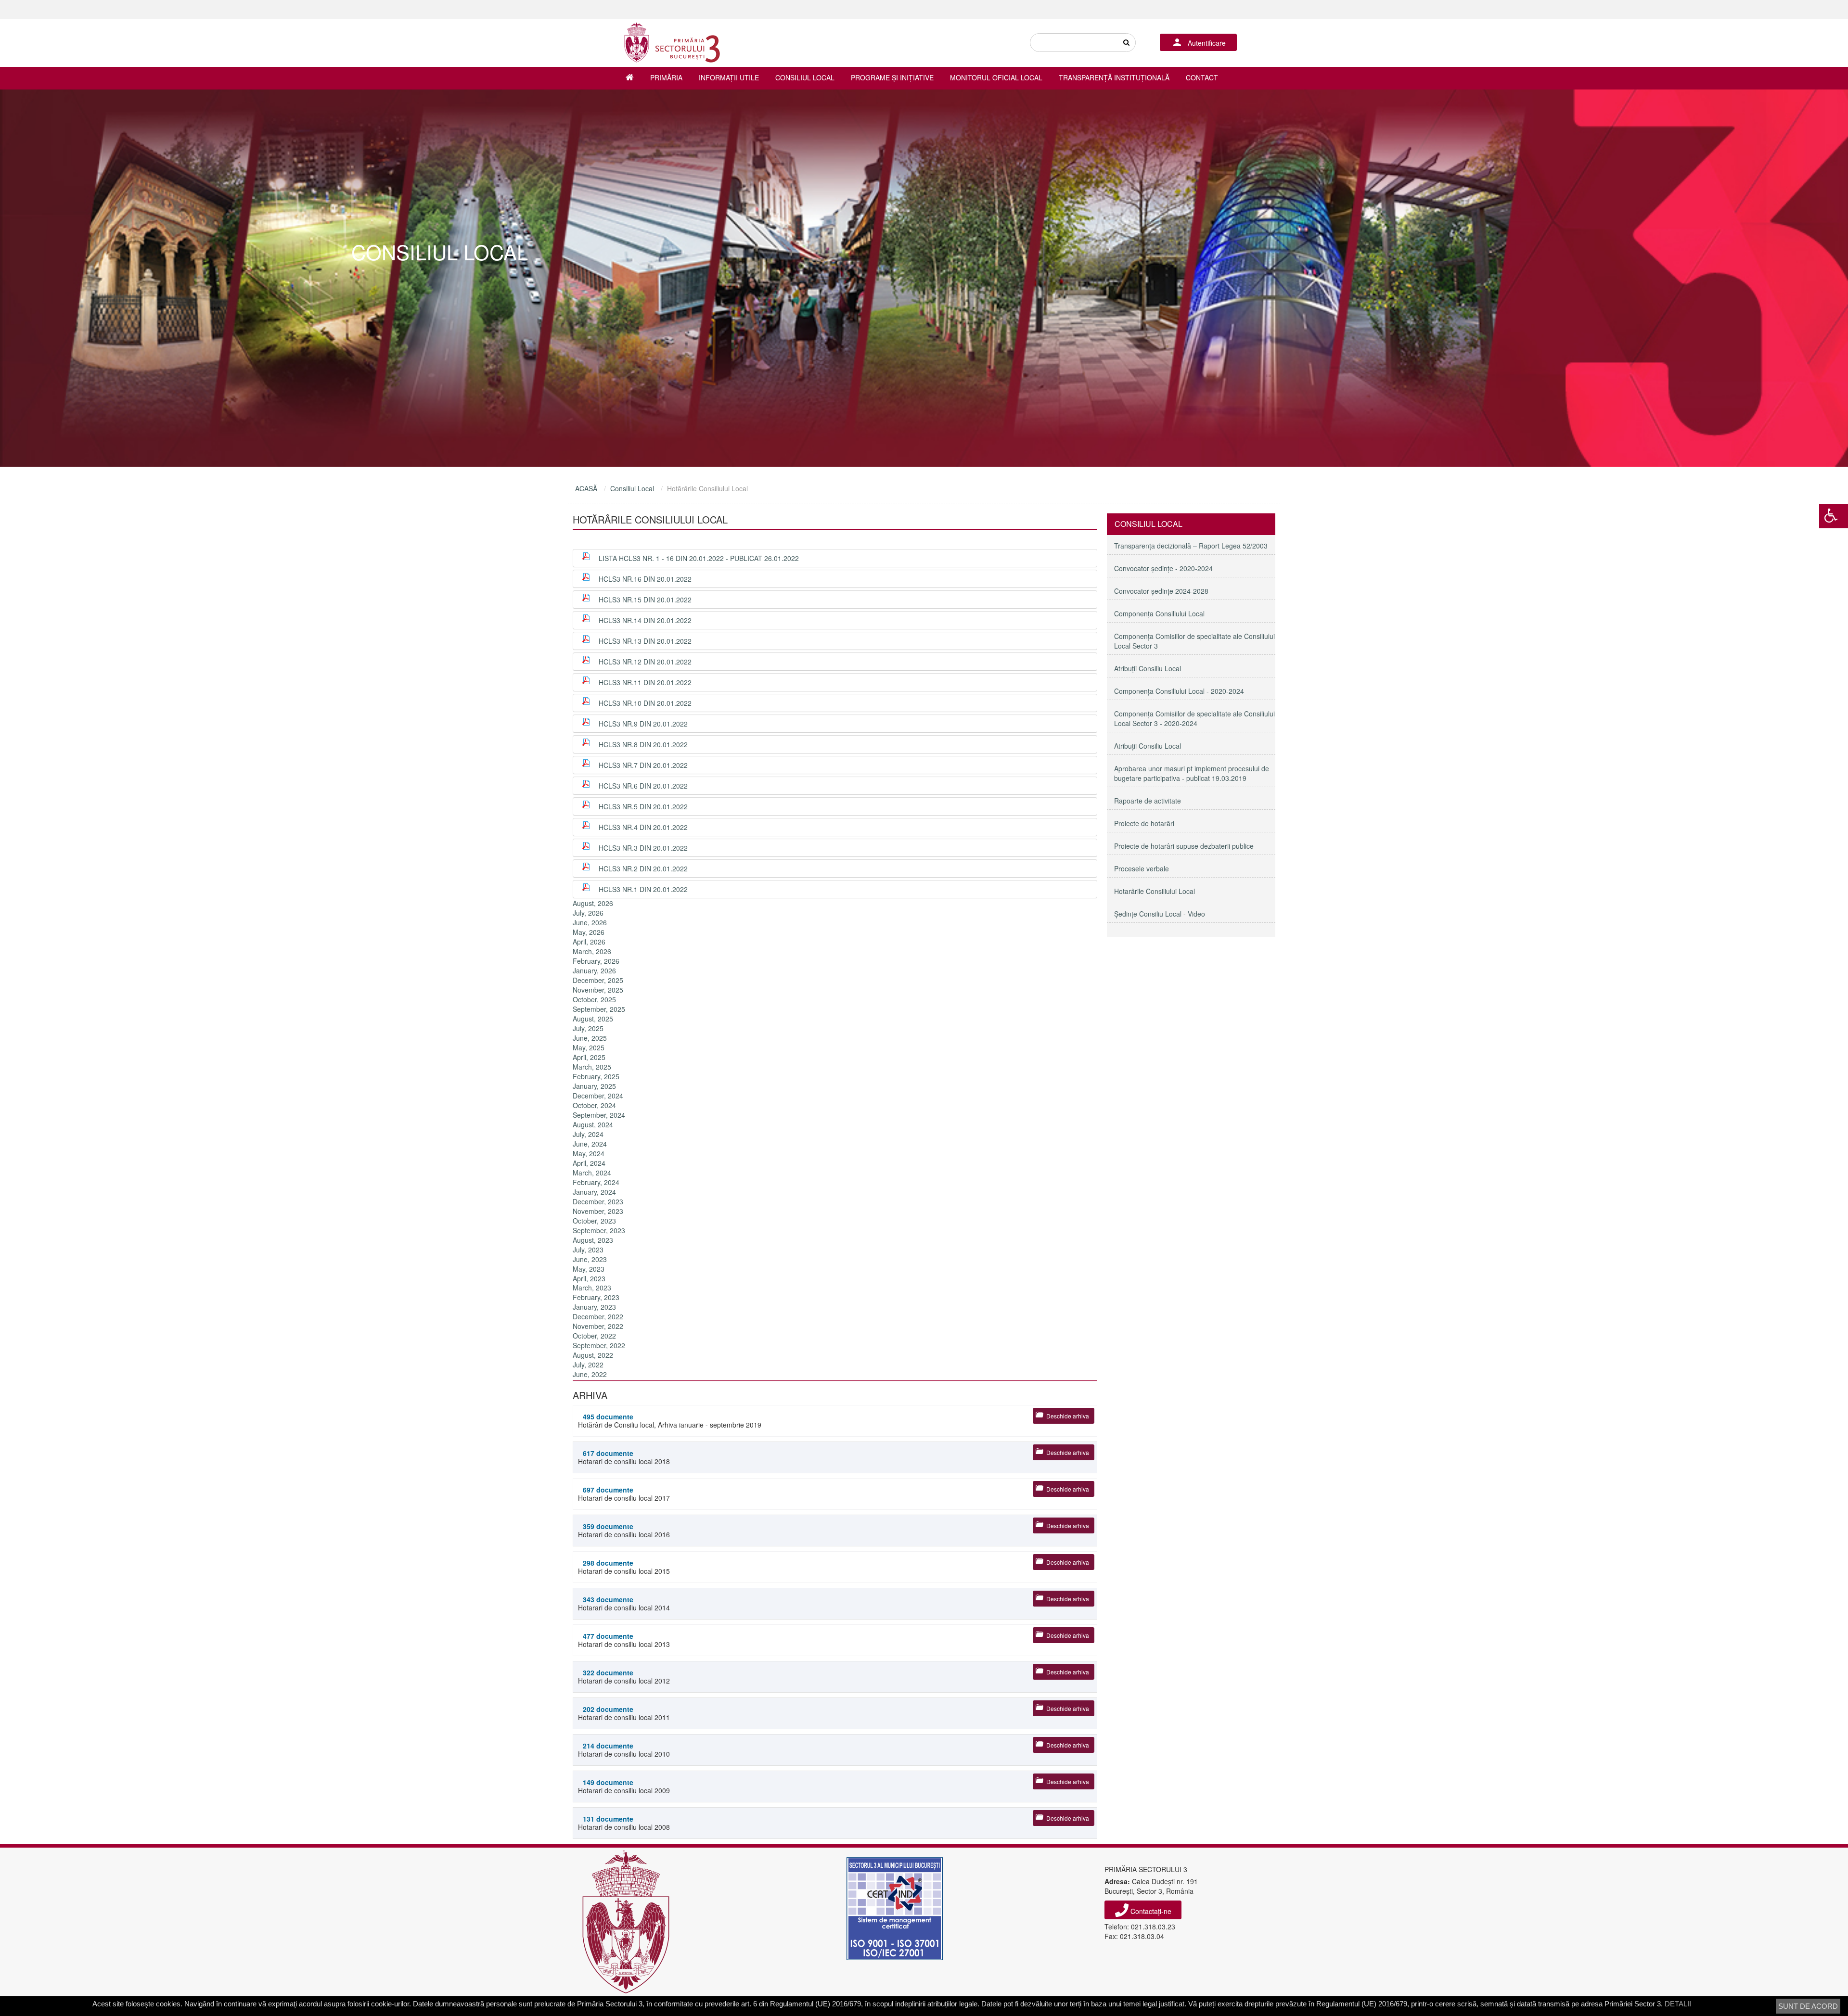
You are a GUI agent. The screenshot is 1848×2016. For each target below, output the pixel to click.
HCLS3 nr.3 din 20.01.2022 (643, 848)
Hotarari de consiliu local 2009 (624, 1786)
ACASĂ (586, 488)
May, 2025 (589, 1047)
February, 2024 (596, 1182)
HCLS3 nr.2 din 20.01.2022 (643, 868)
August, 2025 (593, 1019)
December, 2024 (598, 1096)
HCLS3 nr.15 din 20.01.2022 (645, 600)
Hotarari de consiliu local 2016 (624, 1530)
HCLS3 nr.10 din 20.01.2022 (645, 703)
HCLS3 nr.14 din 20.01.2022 (645, 620)
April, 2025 (589, 1057)
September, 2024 (599, 1115)
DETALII (1678, 2004)
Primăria (666, 77)
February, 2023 (596, 1297)
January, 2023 (594, 1307)
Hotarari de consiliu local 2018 (624, 1457)
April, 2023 (589, 1278)
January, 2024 (594, 1192)
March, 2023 (592, 1288)
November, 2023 (598, 1211)
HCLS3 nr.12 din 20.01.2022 (645, 662)
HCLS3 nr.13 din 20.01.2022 (645, 641)
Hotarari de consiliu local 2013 (624, 1640)
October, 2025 (594, 999)
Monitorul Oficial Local (996, 77)
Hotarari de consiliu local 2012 (624, 1677)
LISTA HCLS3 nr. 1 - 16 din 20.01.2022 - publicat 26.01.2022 (699, 558)
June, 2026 (590, 922)
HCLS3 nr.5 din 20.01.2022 (643, 806)
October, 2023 (594, 1221)
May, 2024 (589, 1153)
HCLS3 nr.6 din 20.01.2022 (643, 786)
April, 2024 (589, 1163)
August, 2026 (593, 903)
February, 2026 (596, 961)
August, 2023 (593, 1240)
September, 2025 (599, 1009)
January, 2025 (594, 1086)
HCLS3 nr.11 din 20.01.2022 (645, 682)
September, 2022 (599, 1345)
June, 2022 (590, 1374)
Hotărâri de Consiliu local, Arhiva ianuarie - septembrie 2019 (670, 1421)
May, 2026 (589, 932)
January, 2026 (594, 970)
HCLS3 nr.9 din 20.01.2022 (643, 724)
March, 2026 (592, 951)
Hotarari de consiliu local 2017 (624, 1494)
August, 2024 (593, 1124)
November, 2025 (598, 990)
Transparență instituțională (1114, 77)
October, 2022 (594, 1336)
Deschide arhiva (1068, 1416)
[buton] (1126, 43)
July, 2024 (588, 1134)
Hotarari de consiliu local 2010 (624, 1750)
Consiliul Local (805, 77)
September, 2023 (599, 1230)
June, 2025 (590, 1038)
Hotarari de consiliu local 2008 (624, 1823)
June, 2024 (590, 1144)
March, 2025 (592, 1067)
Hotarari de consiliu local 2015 (624, 1567)
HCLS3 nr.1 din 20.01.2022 (643, 889)
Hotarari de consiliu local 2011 (624, 1713)
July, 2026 (588, 913)
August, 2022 (593, 1355)
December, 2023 (598, 1201)
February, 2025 (596, 1076)
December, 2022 (598, 1316)
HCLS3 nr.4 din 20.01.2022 (643, 827)
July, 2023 (588, 1250)
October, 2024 (594, 1105)
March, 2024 (592, 1173)
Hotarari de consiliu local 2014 (624, 1603)
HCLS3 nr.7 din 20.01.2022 (643, 765)
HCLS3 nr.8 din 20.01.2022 (643, 744)
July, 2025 (588, 1028)
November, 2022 (598, 1326)
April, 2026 (589, 942)
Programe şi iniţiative (892, 77)
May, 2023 (589, 1269)
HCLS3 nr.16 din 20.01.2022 (645, 579)
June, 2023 (590, 1259)
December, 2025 (598, 980)
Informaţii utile (729, 77)
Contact (1202, 77)
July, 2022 (588, 1365)
